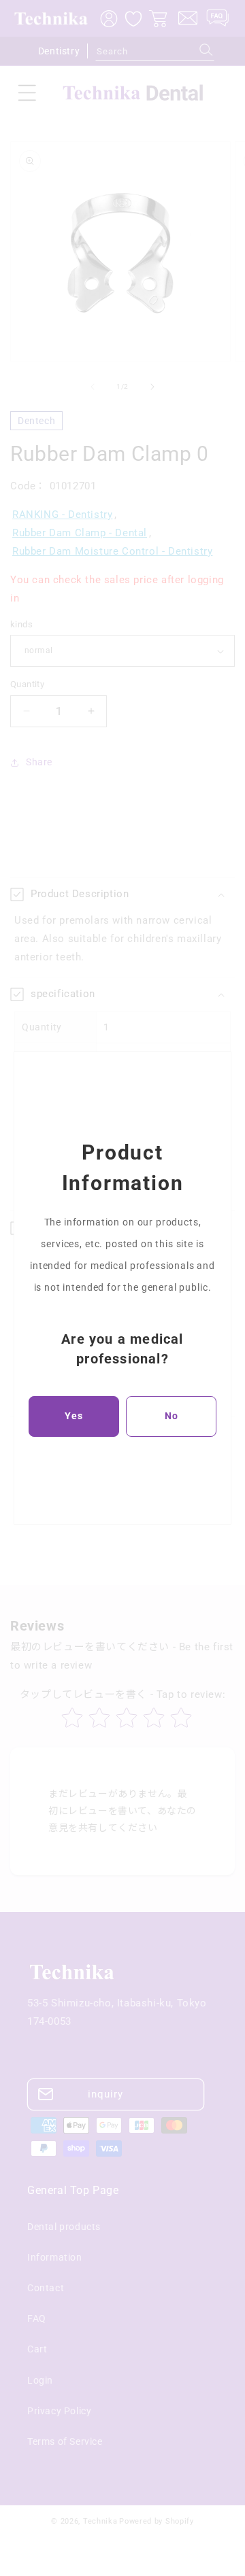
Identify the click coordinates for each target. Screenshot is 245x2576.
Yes (74, 1416)
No (171, 1416)
